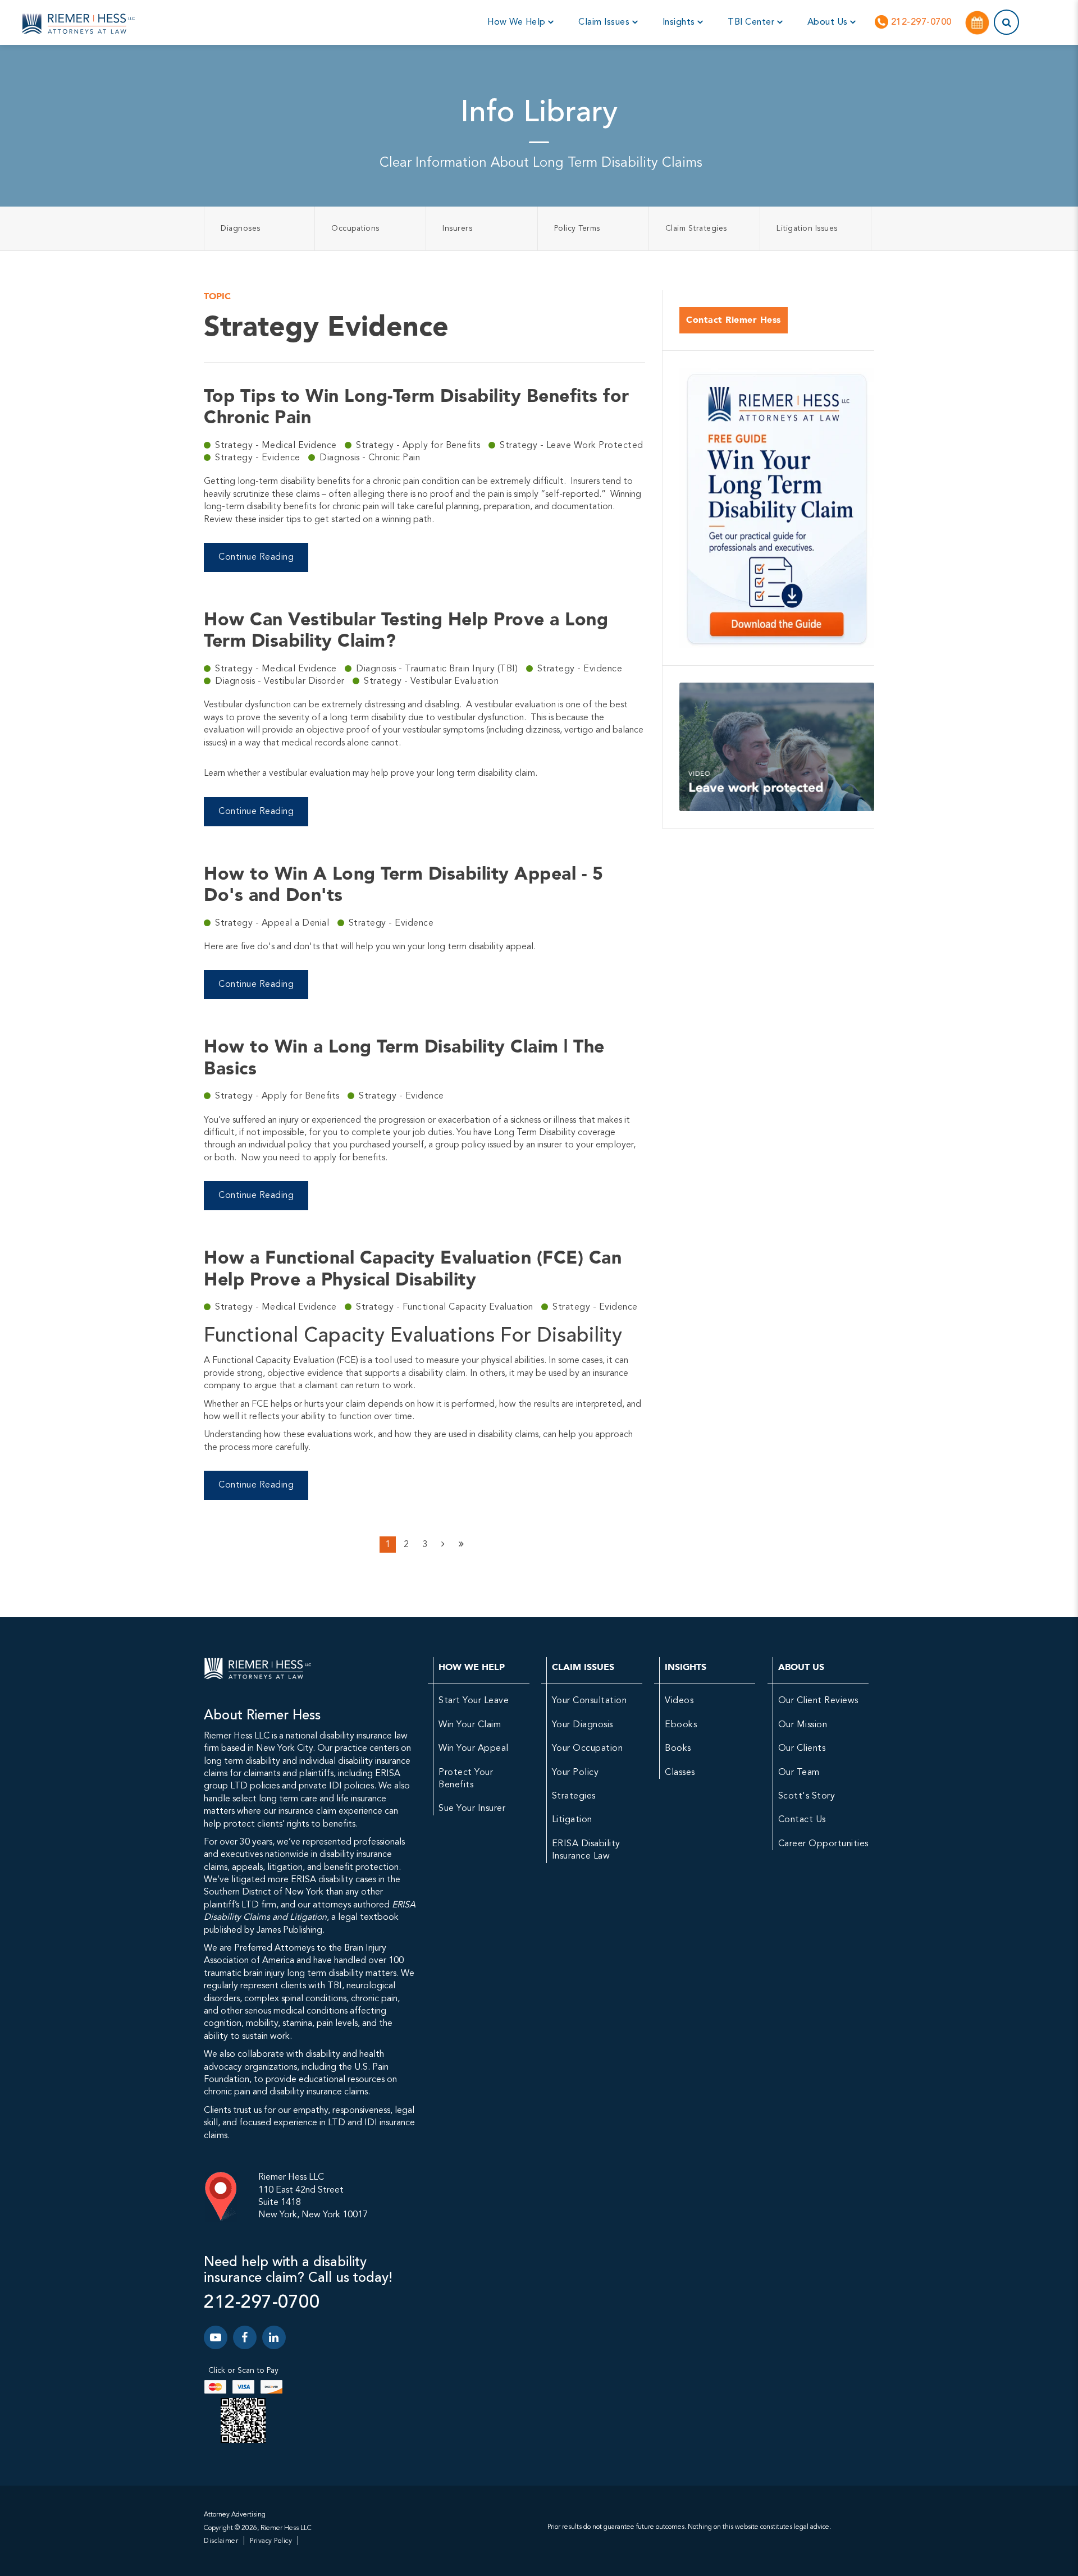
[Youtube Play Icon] (216, 2337)
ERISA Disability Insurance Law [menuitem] (586, 1850)
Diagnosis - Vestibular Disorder (281, 681)
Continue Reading (256, 557)
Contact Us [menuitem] (802, 1820)
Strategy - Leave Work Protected (572, 446)
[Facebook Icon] (245, 2337)
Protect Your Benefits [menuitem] (466, 1779)
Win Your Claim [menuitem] (470, 1725)
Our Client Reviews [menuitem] (818, 1701)
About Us (829, 22)
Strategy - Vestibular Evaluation (431, 681)
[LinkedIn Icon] (274, 2337)
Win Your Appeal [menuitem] (474, 1749)
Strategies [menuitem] (574, 1796)
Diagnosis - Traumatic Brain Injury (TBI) (438, 669)
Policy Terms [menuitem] (577, 228)
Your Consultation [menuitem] (590, 1701)
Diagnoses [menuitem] (241, 228)
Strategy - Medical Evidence (277, 446)
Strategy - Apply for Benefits (419, 446)
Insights (680, 22)
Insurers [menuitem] (457, 228)
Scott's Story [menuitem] (807, 1796)
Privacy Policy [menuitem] (271, 2541)
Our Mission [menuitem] (803, 1725)
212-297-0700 (920, 22)
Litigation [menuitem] (572, 1820)
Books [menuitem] (678, 1749)
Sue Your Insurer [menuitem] (472, 1809)
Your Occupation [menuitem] (588, 1749)
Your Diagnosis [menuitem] (583, 1725)
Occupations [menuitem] (355, 228)
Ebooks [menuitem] (681, 1725)
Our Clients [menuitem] (802, 1749)
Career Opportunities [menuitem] (823, 1844)
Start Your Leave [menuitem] (474, 1701)
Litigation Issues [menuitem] (807, 228)
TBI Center (752, 22)
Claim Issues (605, 22)
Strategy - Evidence (259, 458)
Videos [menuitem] (679, 1701)
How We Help (518, 22)
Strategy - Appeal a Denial (273, 923)
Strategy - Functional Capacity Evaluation (446, 1307)
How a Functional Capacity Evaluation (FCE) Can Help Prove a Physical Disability (413, 1268)
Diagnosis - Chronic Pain (370, 458)
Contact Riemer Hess (734, 320)
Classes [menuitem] (680, 1773)
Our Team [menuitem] (799, 1773)
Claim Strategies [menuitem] (696, 228)
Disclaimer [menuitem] (221, 2541)
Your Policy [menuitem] (575, 1773)
